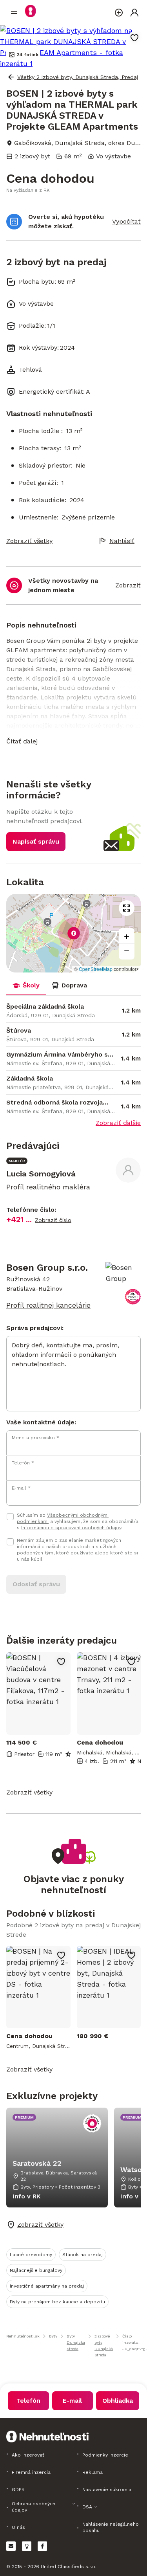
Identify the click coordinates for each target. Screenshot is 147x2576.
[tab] (26, 985)
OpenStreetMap (96, 969)
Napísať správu (36, 841)
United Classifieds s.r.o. (69, 2567)
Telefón (28, 2401)
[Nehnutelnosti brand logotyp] (14, 13)
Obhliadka (118, 2401)
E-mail (72, 2401)
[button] (73, 741)
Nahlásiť (122, 541)
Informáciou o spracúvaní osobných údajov (71, 1528)
